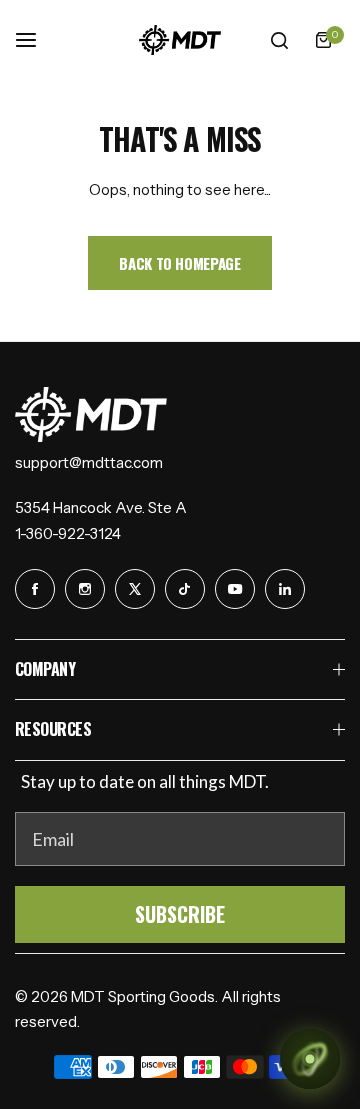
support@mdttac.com (89, 462)
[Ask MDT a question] (310, 1059)
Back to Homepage (179, 263)
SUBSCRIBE (180, 914)
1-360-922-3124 (68, 533)
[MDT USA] (180, 40)
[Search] (279, 40)
